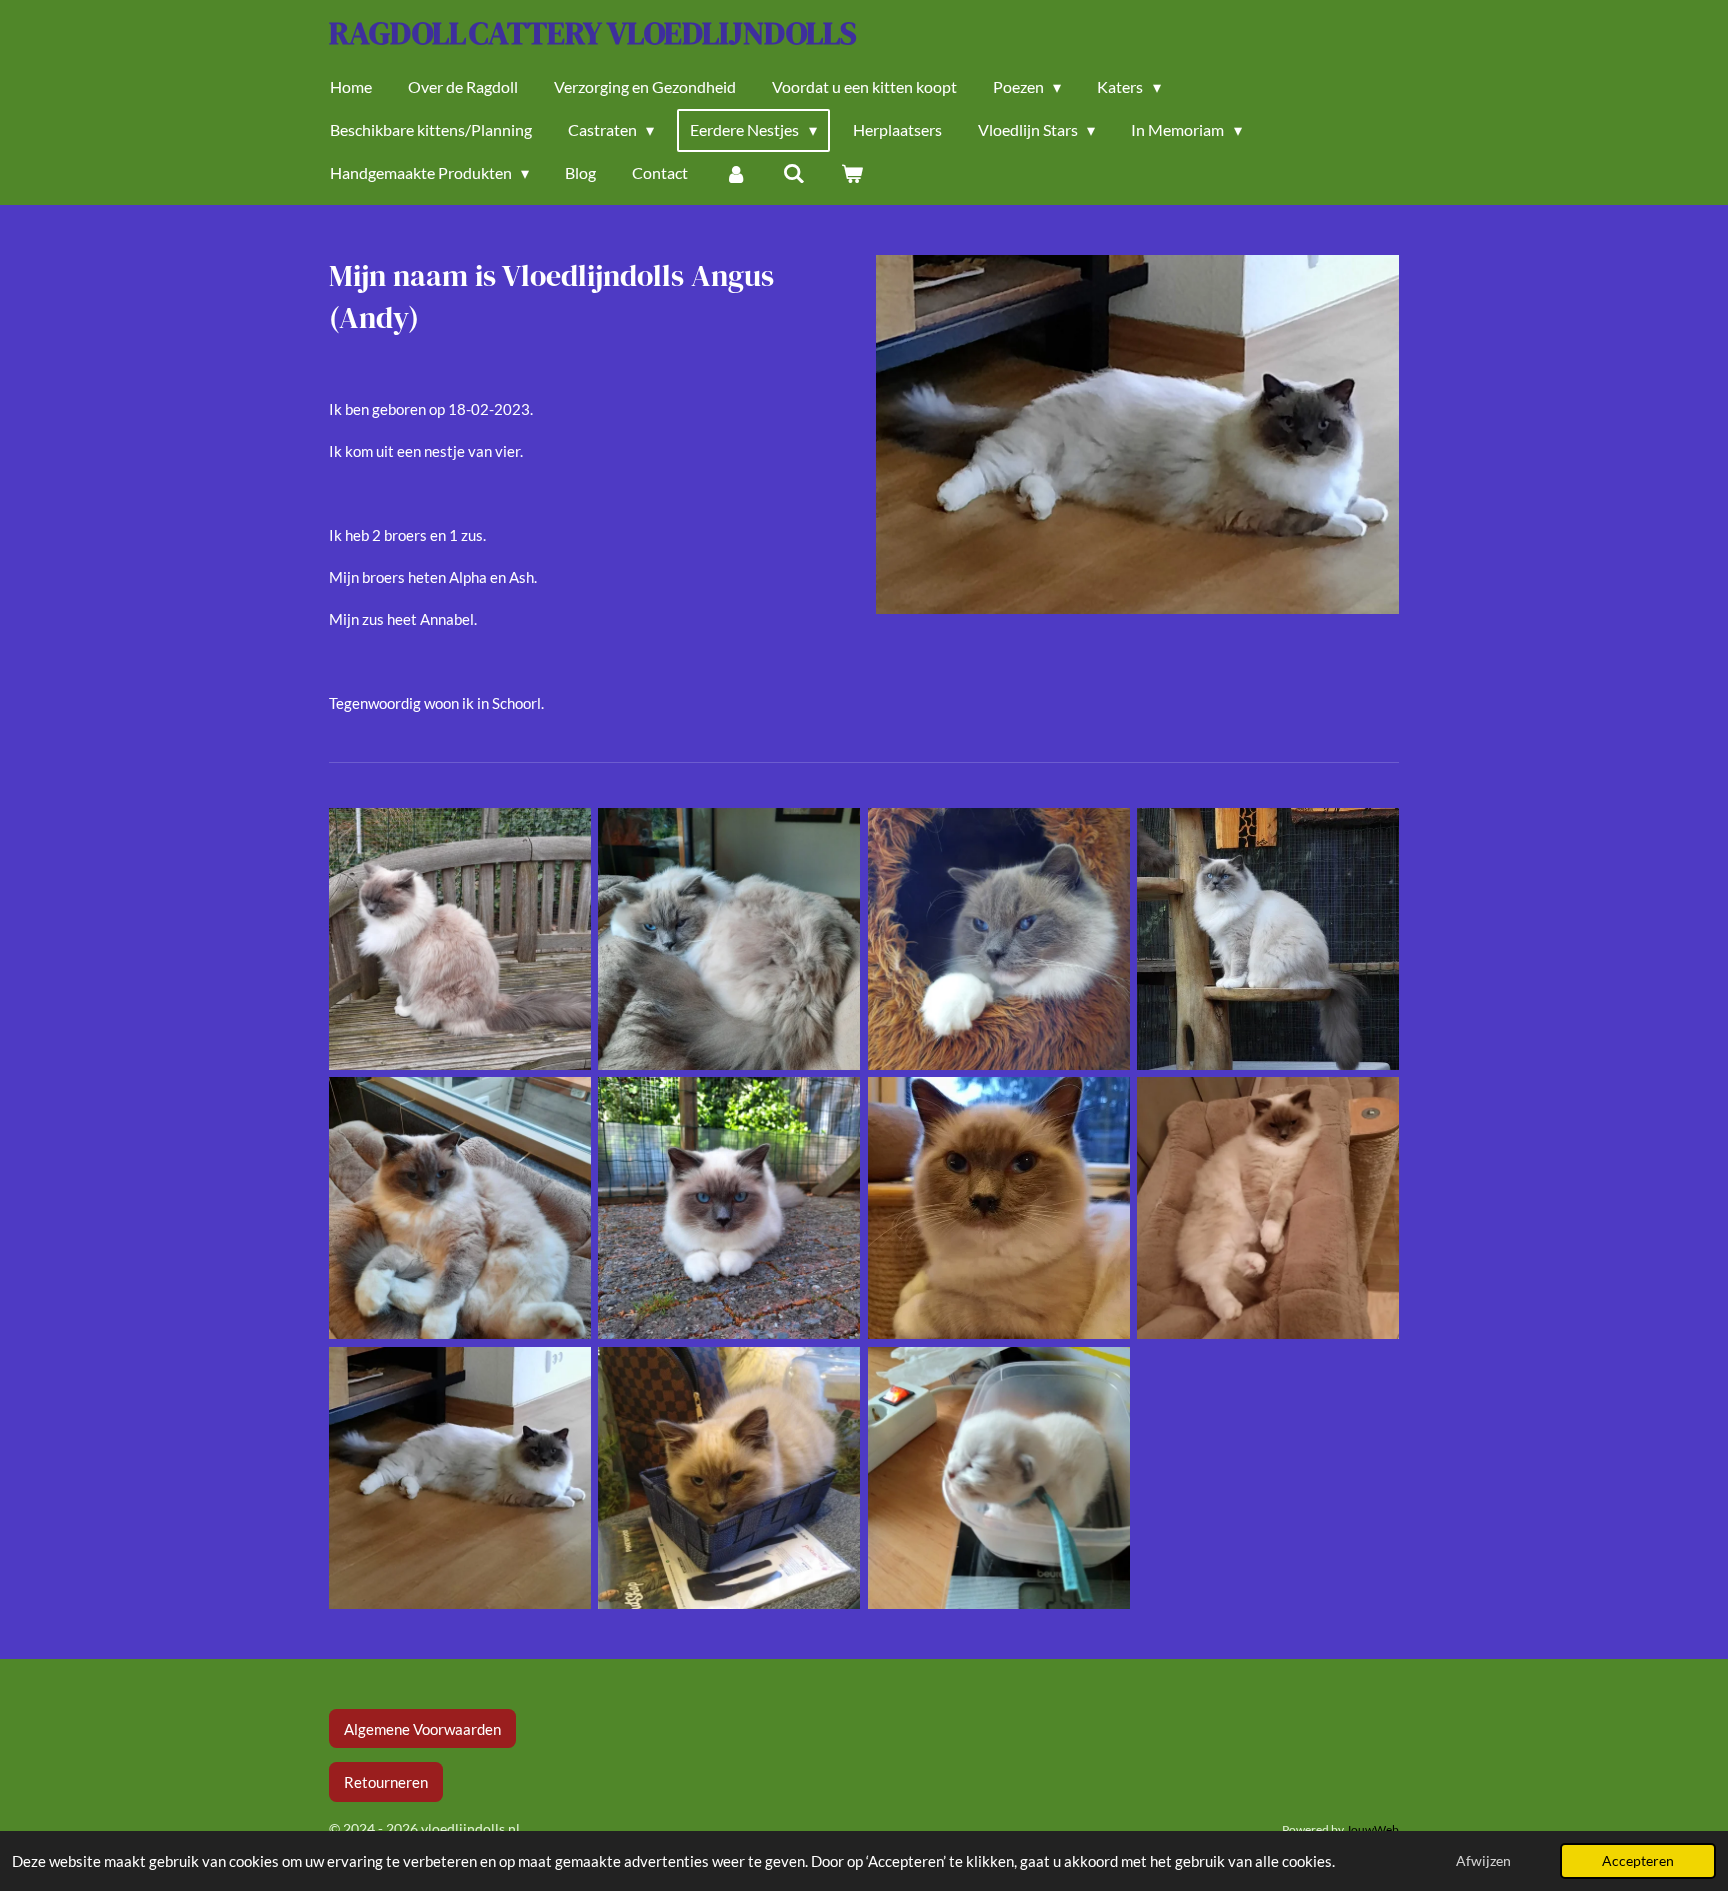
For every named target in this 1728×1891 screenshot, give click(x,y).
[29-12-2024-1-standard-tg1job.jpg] (729, 938)
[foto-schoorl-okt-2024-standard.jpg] (459, 1208)
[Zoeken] (794, 173)
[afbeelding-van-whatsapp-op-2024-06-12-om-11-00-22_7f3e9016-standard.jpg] (1267, 1208)
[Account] (735, 173)
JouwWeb (1372, 1829)
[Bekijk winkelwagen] (852, 173)
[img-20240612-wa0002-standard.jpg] (729, 1208)
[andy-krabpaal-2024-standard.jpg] (1267, 938)
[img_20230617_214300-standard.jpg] (729, 1477)
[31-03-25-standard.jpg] (459, 938)
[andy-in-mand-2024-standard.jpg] (998, 938)
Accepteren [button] (1638, 1861)
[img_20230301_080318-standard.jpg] (998, 1477)
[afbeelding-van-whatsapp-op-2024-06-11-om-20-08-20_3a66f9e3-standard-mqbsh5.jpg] (459, 1477)
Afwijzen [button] (1483, 1861)
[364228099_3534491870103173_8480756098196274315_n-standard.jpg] (998, 1208)
